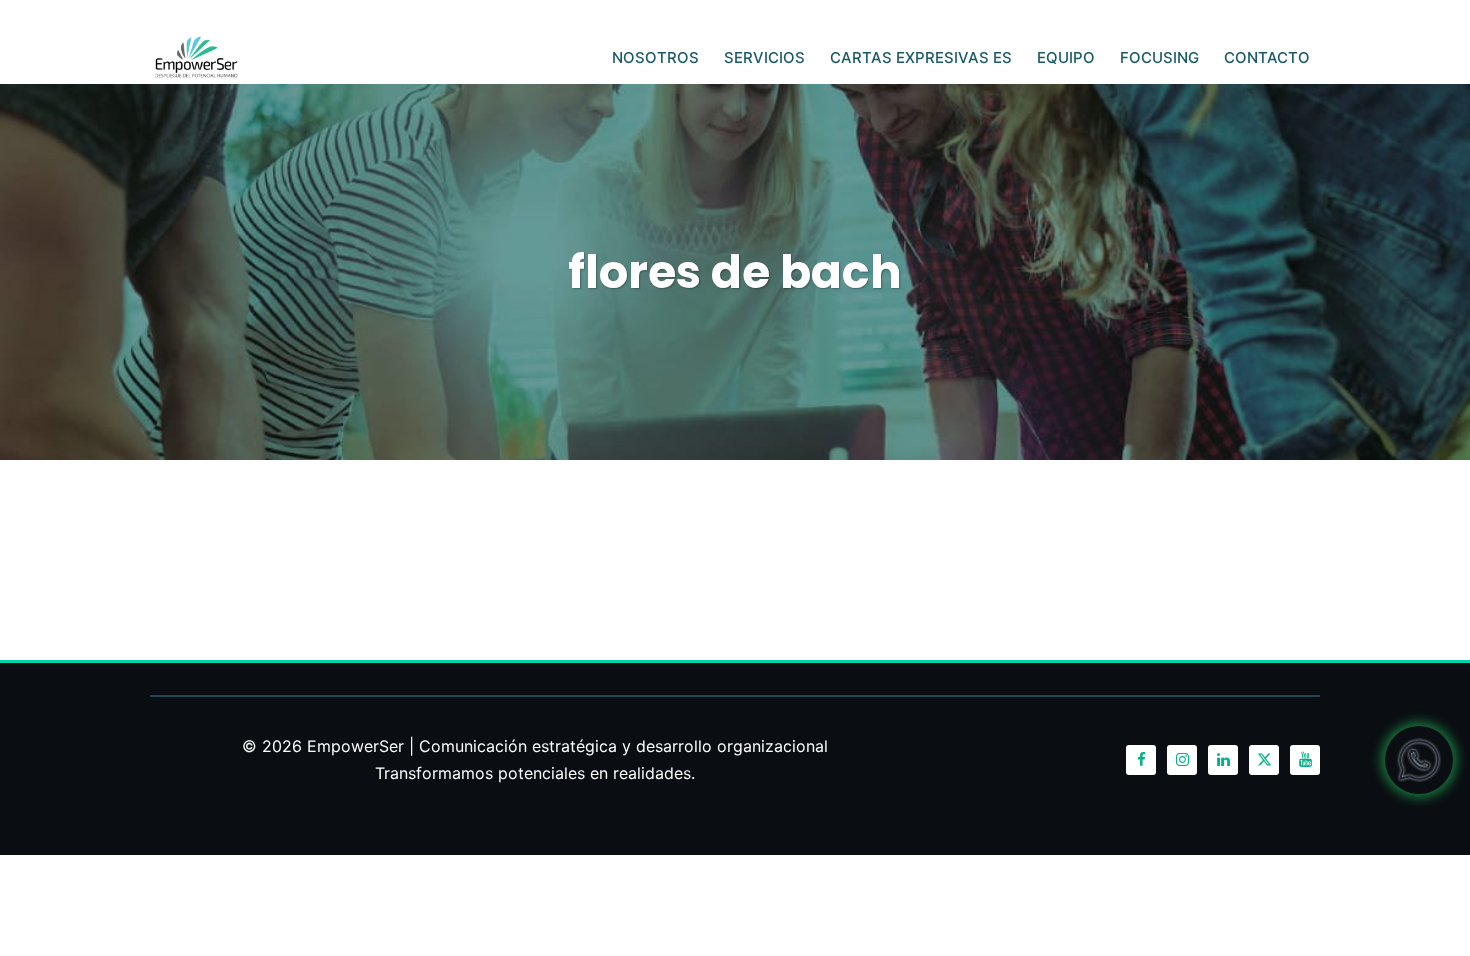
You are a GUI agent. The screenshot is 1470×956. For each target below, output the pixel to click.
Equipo (1066, 57)
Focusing (1159, 57)
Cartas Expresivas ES (921, 57)
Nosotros (655, 57)
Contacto (1267, 57)
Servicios (764, 57)
